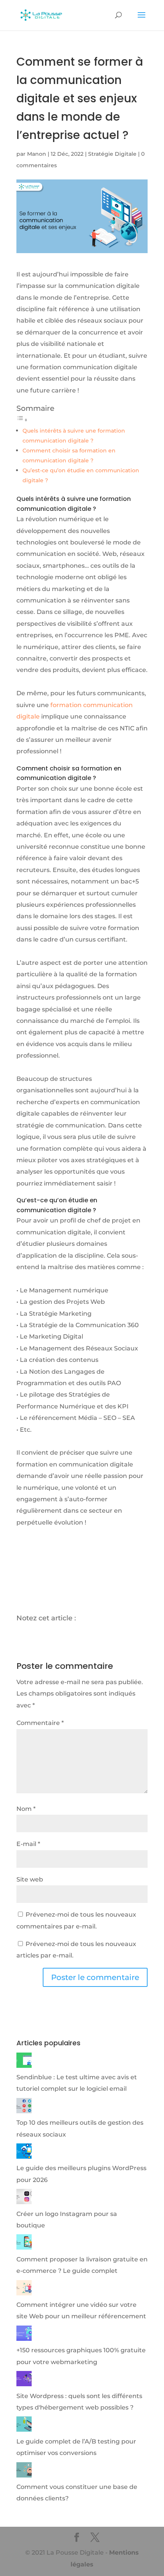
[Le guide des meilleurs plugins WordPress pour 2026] (24, 2157)
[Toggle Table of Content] (22, 420)
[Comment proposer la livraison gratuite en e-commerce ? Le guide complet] (24, 2247)
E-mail (28, 1844)
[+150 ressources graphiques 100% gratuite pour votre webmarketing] (24, 2339)
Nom (26, 1809)
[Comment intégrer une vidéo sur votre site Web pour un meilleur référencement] (24, 2293)
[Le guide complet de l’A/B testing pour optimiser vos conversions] (24, 2430)
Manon (37, 154)
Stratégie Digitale (112, 154)
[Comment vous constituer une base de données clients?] (24, 2475)
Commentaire (40, 1723)
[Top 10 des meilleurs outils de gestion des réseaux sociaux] (24, 2111)
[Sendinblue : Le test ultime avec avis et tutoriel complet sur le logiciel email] (24, 2066)
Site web (30, 1879)
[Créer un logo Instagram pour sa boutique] (24, 2202)
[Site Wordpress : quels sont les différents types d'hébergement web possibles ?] (24, 2384)
